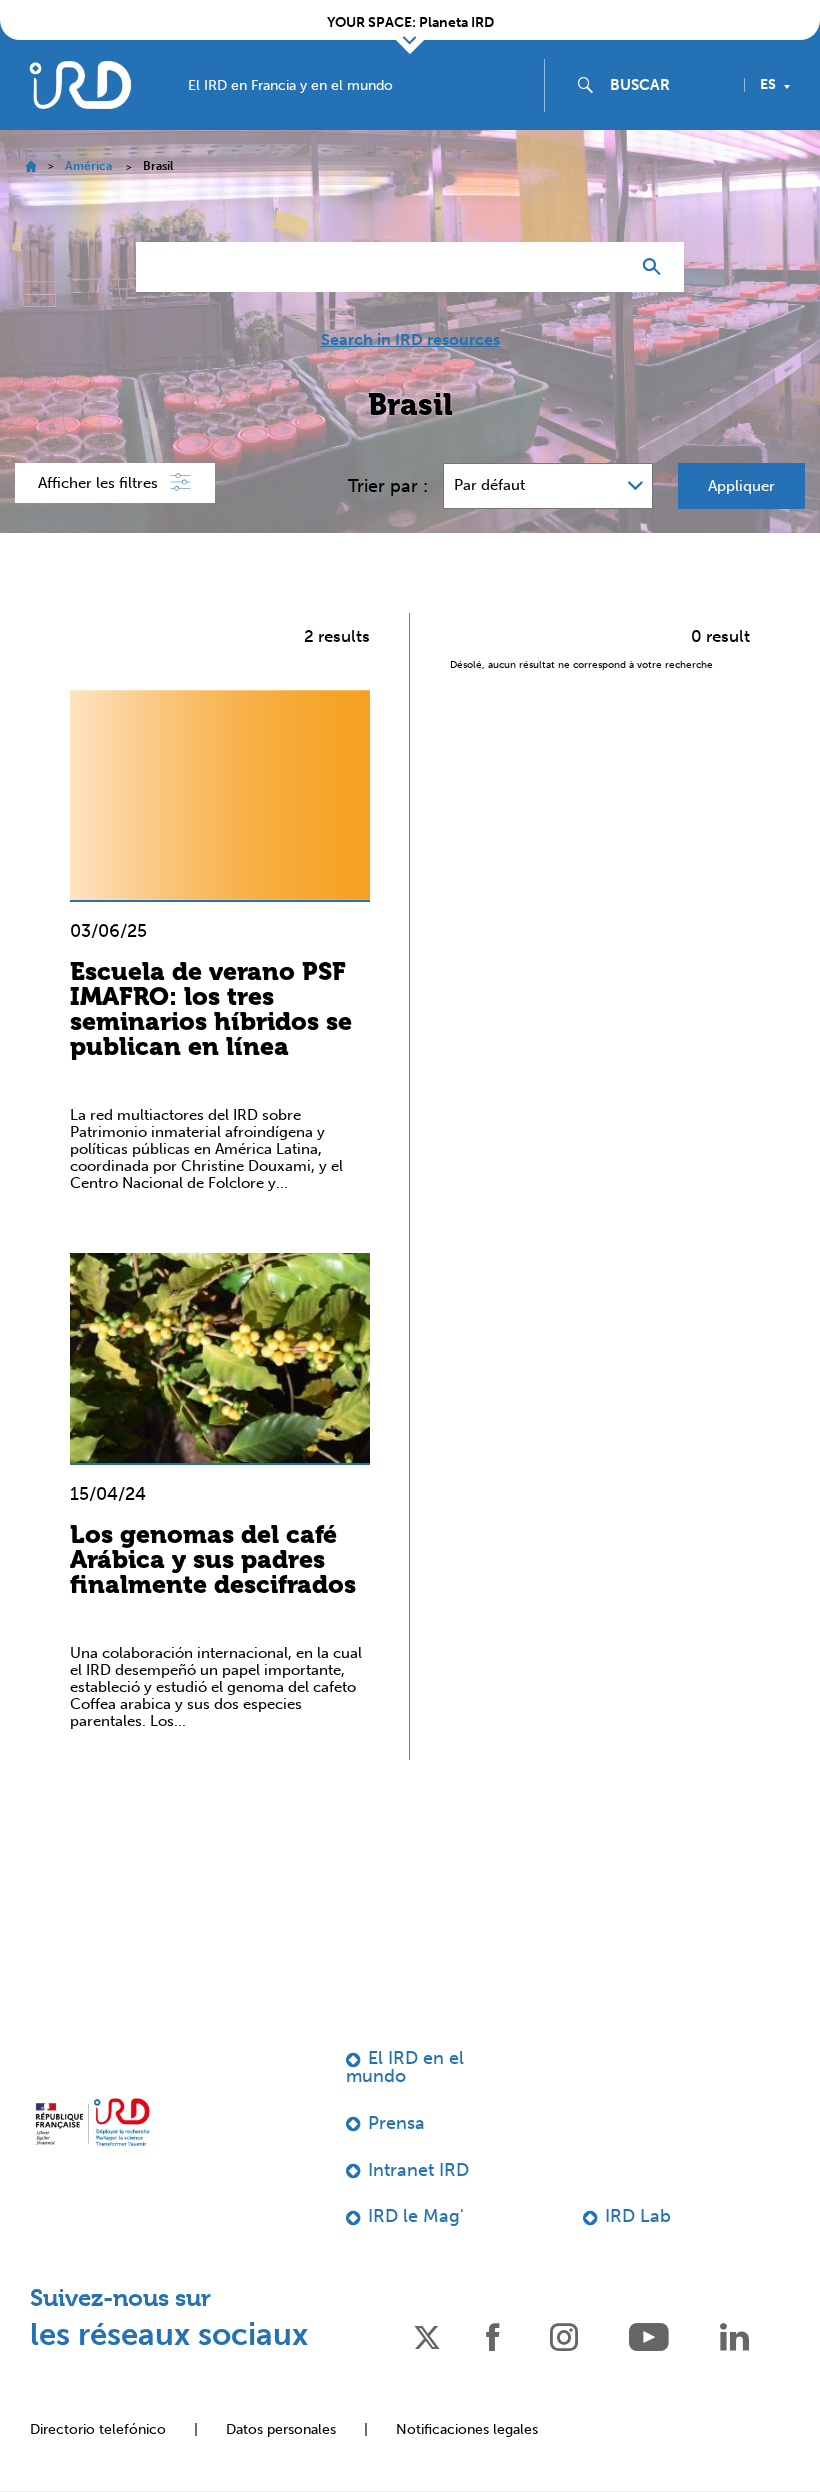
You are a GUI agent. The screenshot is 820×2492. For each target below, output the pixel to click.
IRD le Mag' (416, 2216)
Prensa (396, 2123)
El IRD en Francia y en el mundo (290, 86)
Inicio (30, 166)
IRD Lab (638, 2216)
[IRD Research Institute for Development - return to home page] (92, 2122)
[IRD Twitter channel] (427, 2335)
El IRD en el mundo (405, 2067)
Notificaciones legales (467, 2429)
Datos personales (281, 2429)
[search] (669, 85)
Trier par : (388, 486)
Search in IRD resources (410, 340)
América (88, 166)
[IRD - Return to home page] (80, 84)
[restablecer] (606, 267)
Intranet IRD (418, 2170)
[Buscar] (656, 267)
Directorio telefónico (98, 2429)
